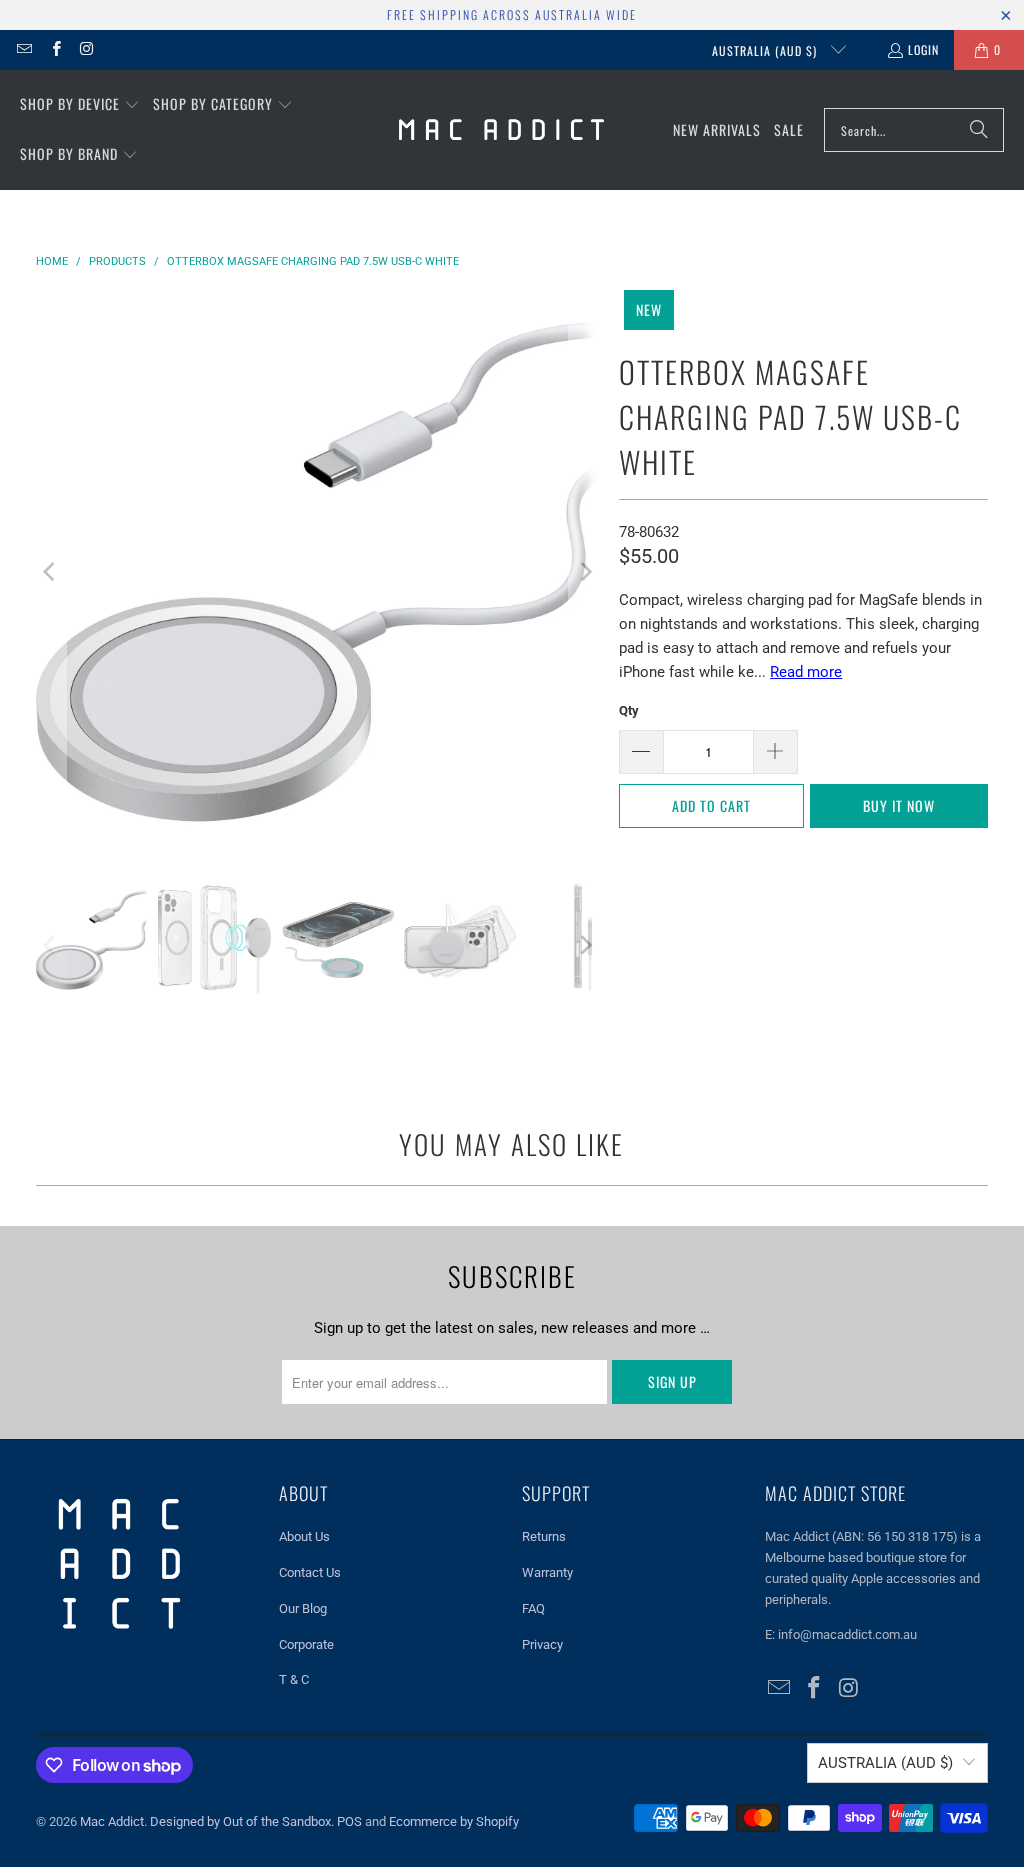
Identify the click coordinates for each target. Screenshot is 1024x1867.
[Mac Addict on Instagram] (86, 49)
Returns (544, 1536)
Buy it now (899, 805)
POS (349, 1821)
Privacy (542, 1644)
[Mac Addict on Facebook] (54, 49)
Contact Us (310, 1572)
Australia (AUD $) (766, 50)
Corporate (306, 1644)
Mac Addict (112, 1821)
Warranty (547, 1572)
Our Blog (303, 1608)
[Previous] (51, 572)
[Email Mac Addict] (23, 49)
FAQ (533, 1608)
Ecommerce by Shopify (454, 1821)
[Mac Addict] (501, 130)
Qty (629, 710)
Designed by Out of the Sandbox (240, 1821)
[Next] (584, 572)
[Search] (979, 130)
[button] (80, 105)
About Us (304, 1536)
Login (923, 49)
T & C (294, 1679)
